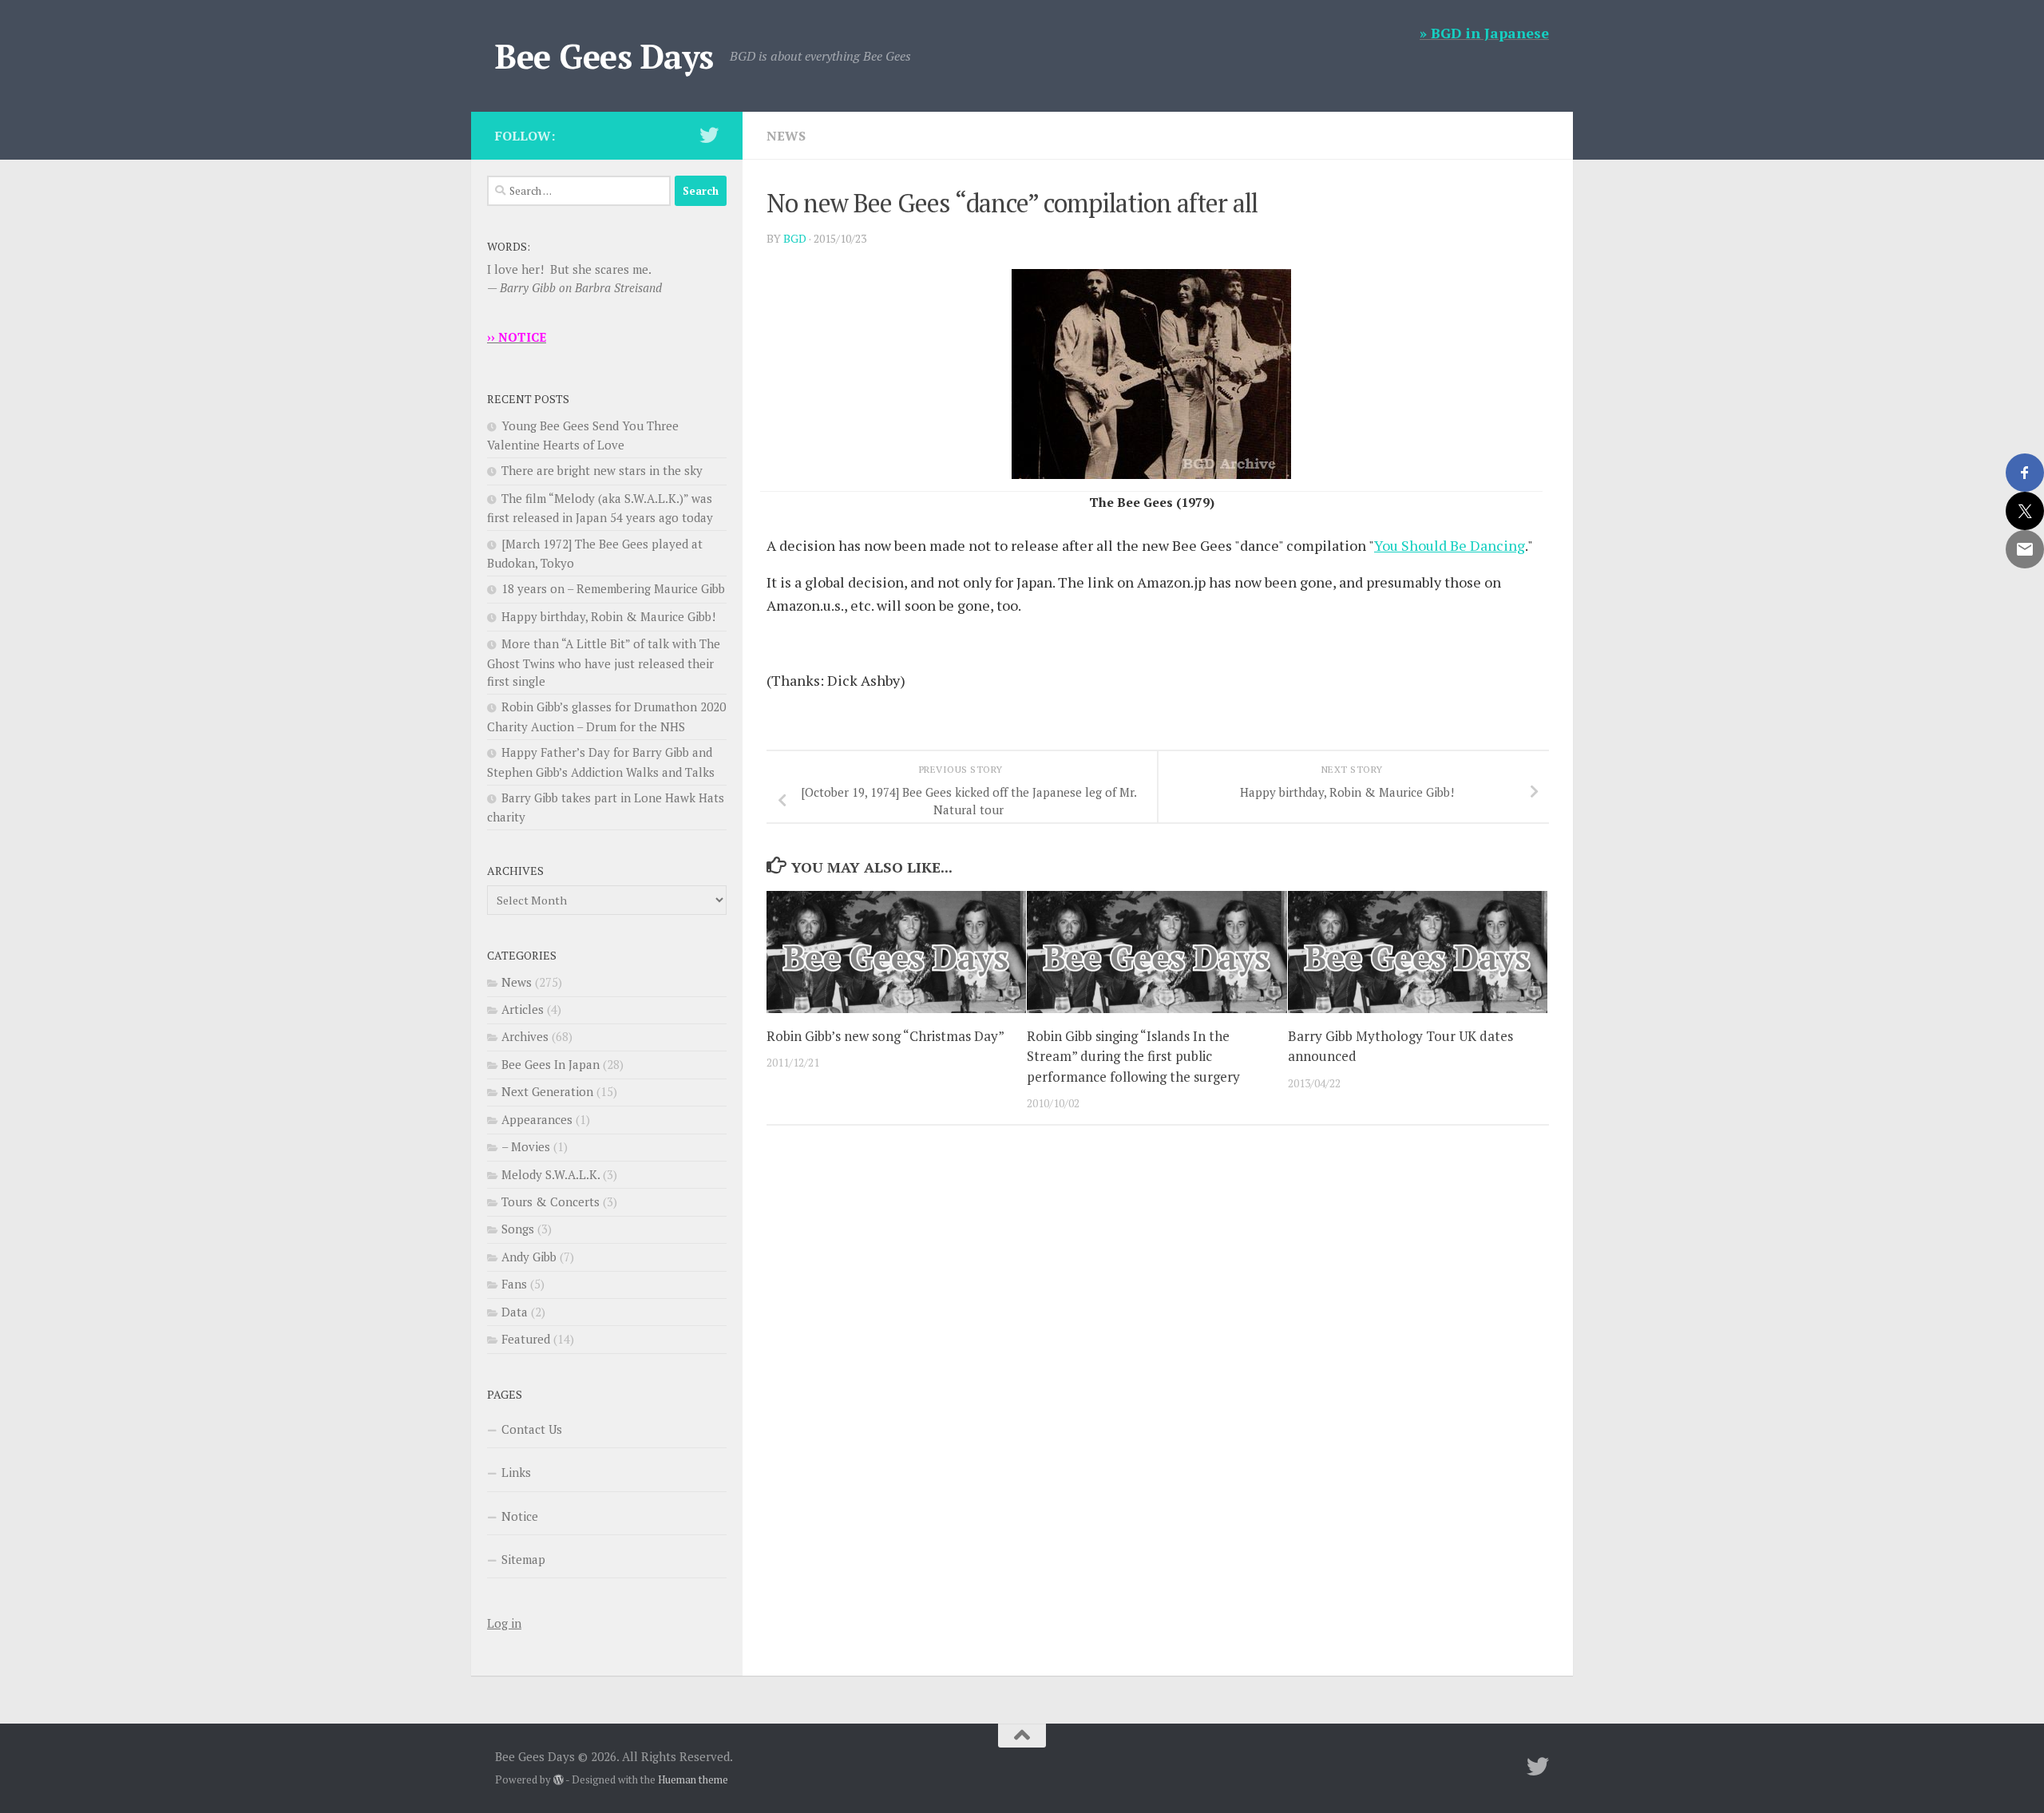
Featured (526, 1339)
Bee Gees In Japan (551, 1064)
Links (516, 1472)
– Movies (526, 1146)
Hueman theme (693, 1779)
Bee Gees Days (604, 56)
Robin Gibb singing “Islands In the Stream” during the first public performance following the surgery (1133, 1056)
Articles (523, 1009)
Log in (504, 1623)
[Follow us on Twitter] (709, 135)
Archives (525, 1036)
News (786, 136)
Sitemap (523, 1559)
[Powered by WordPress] (559, 1780)
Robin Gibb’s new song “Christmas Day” (885, 1036)
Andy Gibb (529, 1257)
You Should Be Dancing (1450, 545)
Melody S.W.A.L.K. (551, 1174)
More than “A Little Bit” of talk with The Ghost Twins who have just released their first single (604, 662)
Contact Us (532, 1429)
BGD (795, 238)
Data (515, 1312)
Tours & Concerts (551, 1201)
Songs (518, 1229)
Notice (520, 1516)
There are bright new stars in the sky (602, 470)
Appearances (537, 1119)
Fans (514, 1284)
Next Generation (547, 1091)
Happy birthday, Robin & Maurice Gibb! (608, 616)
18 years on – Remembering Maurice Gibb (613, 588)
